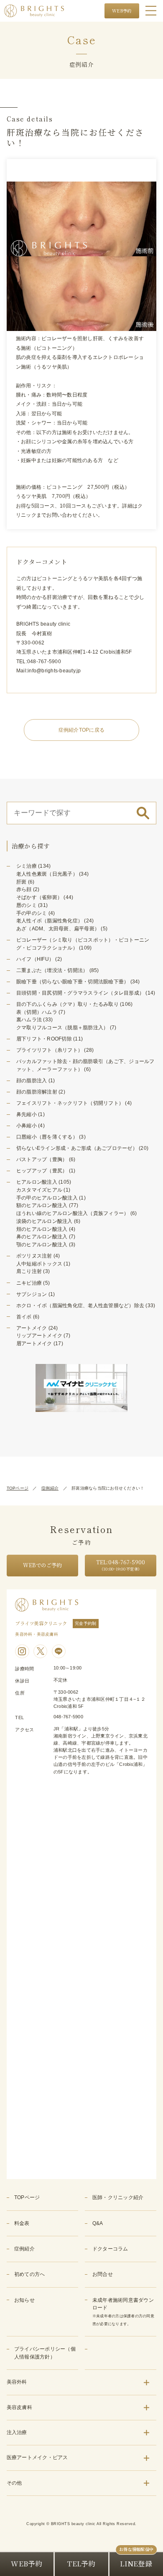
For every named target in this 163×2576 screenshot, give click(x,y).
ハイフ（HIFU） (35, 959)
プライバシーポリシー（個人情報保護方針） (45, 2353)
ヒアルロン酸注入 (37, 1182)
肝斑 (22, 882)
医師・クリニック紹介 (118, 2197)
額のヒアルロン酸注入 (42, 1205)
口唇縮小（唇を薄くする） (47, 1137)
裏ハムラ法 (29, 1020)
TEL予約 (81, 2563)
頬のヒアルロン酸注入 (42, 1229)
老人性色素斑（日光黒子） (47, 874)
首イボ (24, 1317)
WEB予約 (122, 11)
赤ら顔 (24, 889)
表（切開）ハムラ (37, 1012)
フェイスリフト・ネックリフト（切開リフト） (70, 1103)
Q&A (98, 2223)
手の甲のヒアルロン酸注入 (47, 1198)
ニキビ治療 (29, 1283)
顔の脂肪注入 (32, 1081)
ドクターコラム (110, 2249)
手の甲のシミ (32, 913)
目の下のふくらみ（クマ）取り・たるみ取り (67, 1004)
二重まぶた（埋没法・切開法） (52, 970)
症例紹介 (50, 1488)
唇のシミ (27, 905)
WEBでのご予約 (42, 1565)
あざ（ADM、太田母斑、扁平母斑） (58, 929)
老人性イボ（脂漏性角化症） (50, 921)
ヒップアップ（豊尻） (42, 1171)
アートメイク (32, 1328)
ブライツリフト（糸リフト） (50, 1050)
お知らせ (24, 2300)
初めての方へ (30, 2274)
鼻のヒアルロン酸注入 (42, 1237)
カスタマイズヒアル (39, 1190)
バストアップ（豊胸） (42, 1159)
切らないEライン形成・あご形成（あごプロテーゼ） (77, 1148)
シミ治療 (27, 866)
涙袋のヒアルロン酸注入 (45, 1221)
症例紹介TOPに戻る (82, 730)
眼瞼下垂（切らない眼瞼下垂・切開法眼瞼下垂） (73, 982)
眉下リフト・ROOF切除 (44, 1039)
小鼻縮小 (27, 1126)
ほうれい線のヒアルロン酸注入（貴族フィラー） (73, 1213)
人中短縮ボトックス (39, 1264)
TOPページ (18, 1488)
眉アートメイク (34, 1344)
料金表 (22, 2223)
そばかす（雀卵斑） (39, 897)
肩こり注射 (29, 1271)
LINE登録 (136, 2563)
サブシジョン (32, 1294)
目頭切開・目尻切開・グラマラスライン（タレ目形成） (80, 993)
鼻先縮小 (27, 1114)
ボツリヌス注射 (34, 1256)
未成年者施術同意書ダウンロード (123, 2312)
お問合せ (103, 2274)
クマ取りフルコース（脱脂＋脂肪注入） (62, 1028)
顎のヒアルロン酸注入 (42, 1245)
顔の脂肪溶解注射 (37, 1092)
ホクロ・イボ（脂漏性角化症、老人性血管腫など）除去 (80, 1306)
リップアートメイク (39, 1336)
